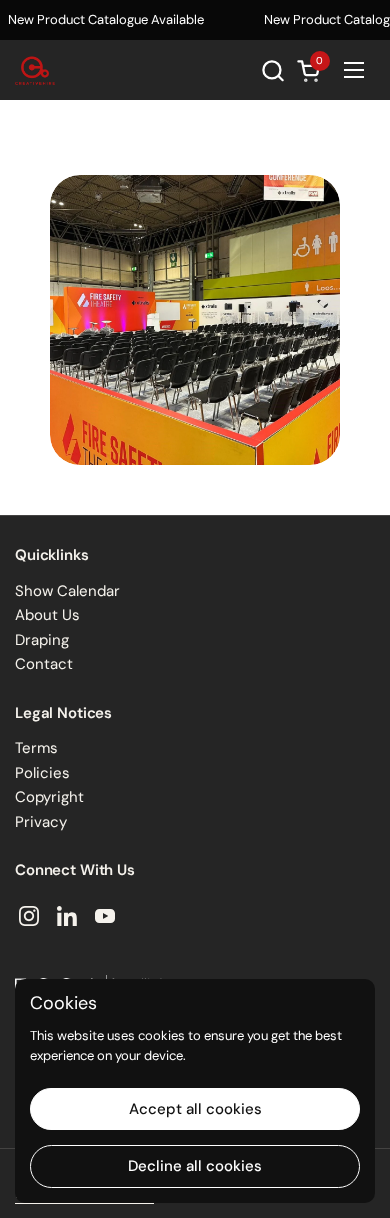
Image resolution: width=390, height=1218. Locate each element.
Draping (42, 640)
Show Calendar (67, 591)
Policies (42, 773)
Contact (44, 664)
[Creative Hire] (35, 70)
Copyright (49, 797)
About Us (47, 615)
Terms (36, 748)
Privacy (41, 822)
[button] (272, 70)
